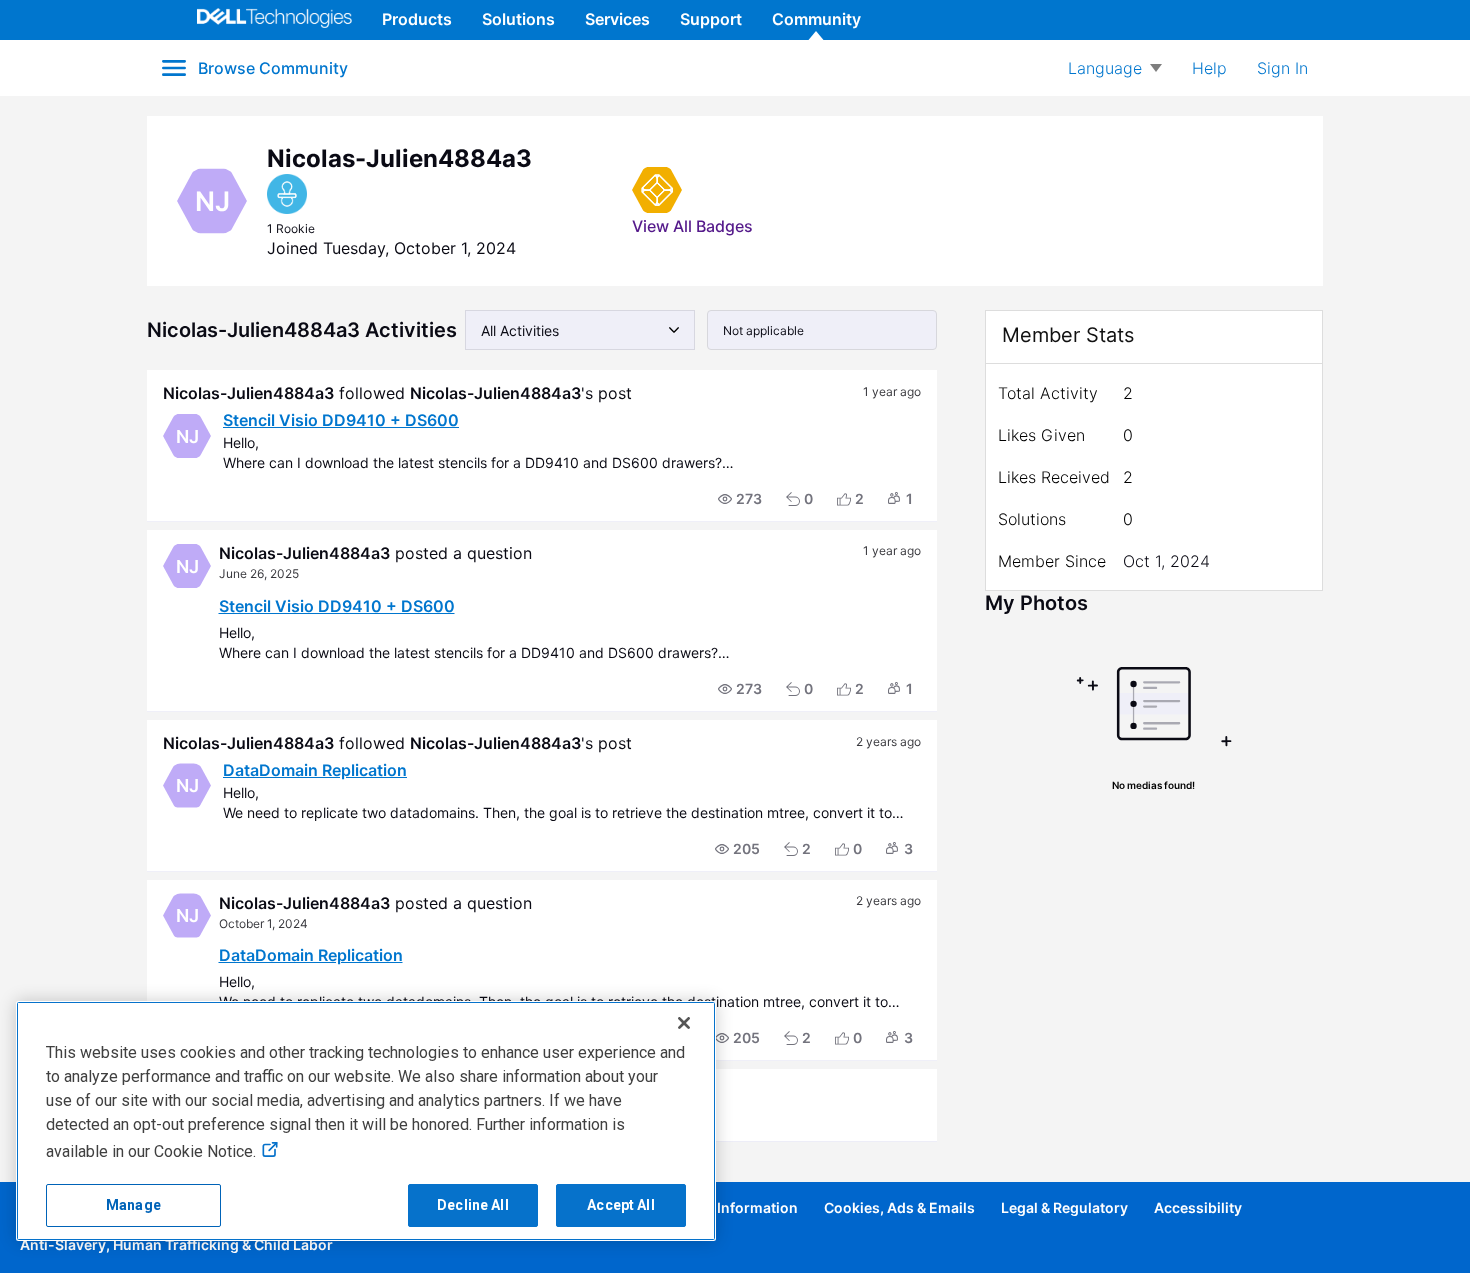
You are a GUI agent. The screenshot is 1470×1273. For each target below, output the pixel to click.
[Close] (684, 1023)
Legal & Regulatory (1064, 1207)
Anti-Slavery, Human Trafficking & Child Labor (176, 1244)
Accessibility (1198, 1207)
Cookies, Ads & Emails (899, 1207)
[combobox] (580, 330)
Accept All (620, 1205)
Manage (133, 1205)
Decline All (473, 1205)
